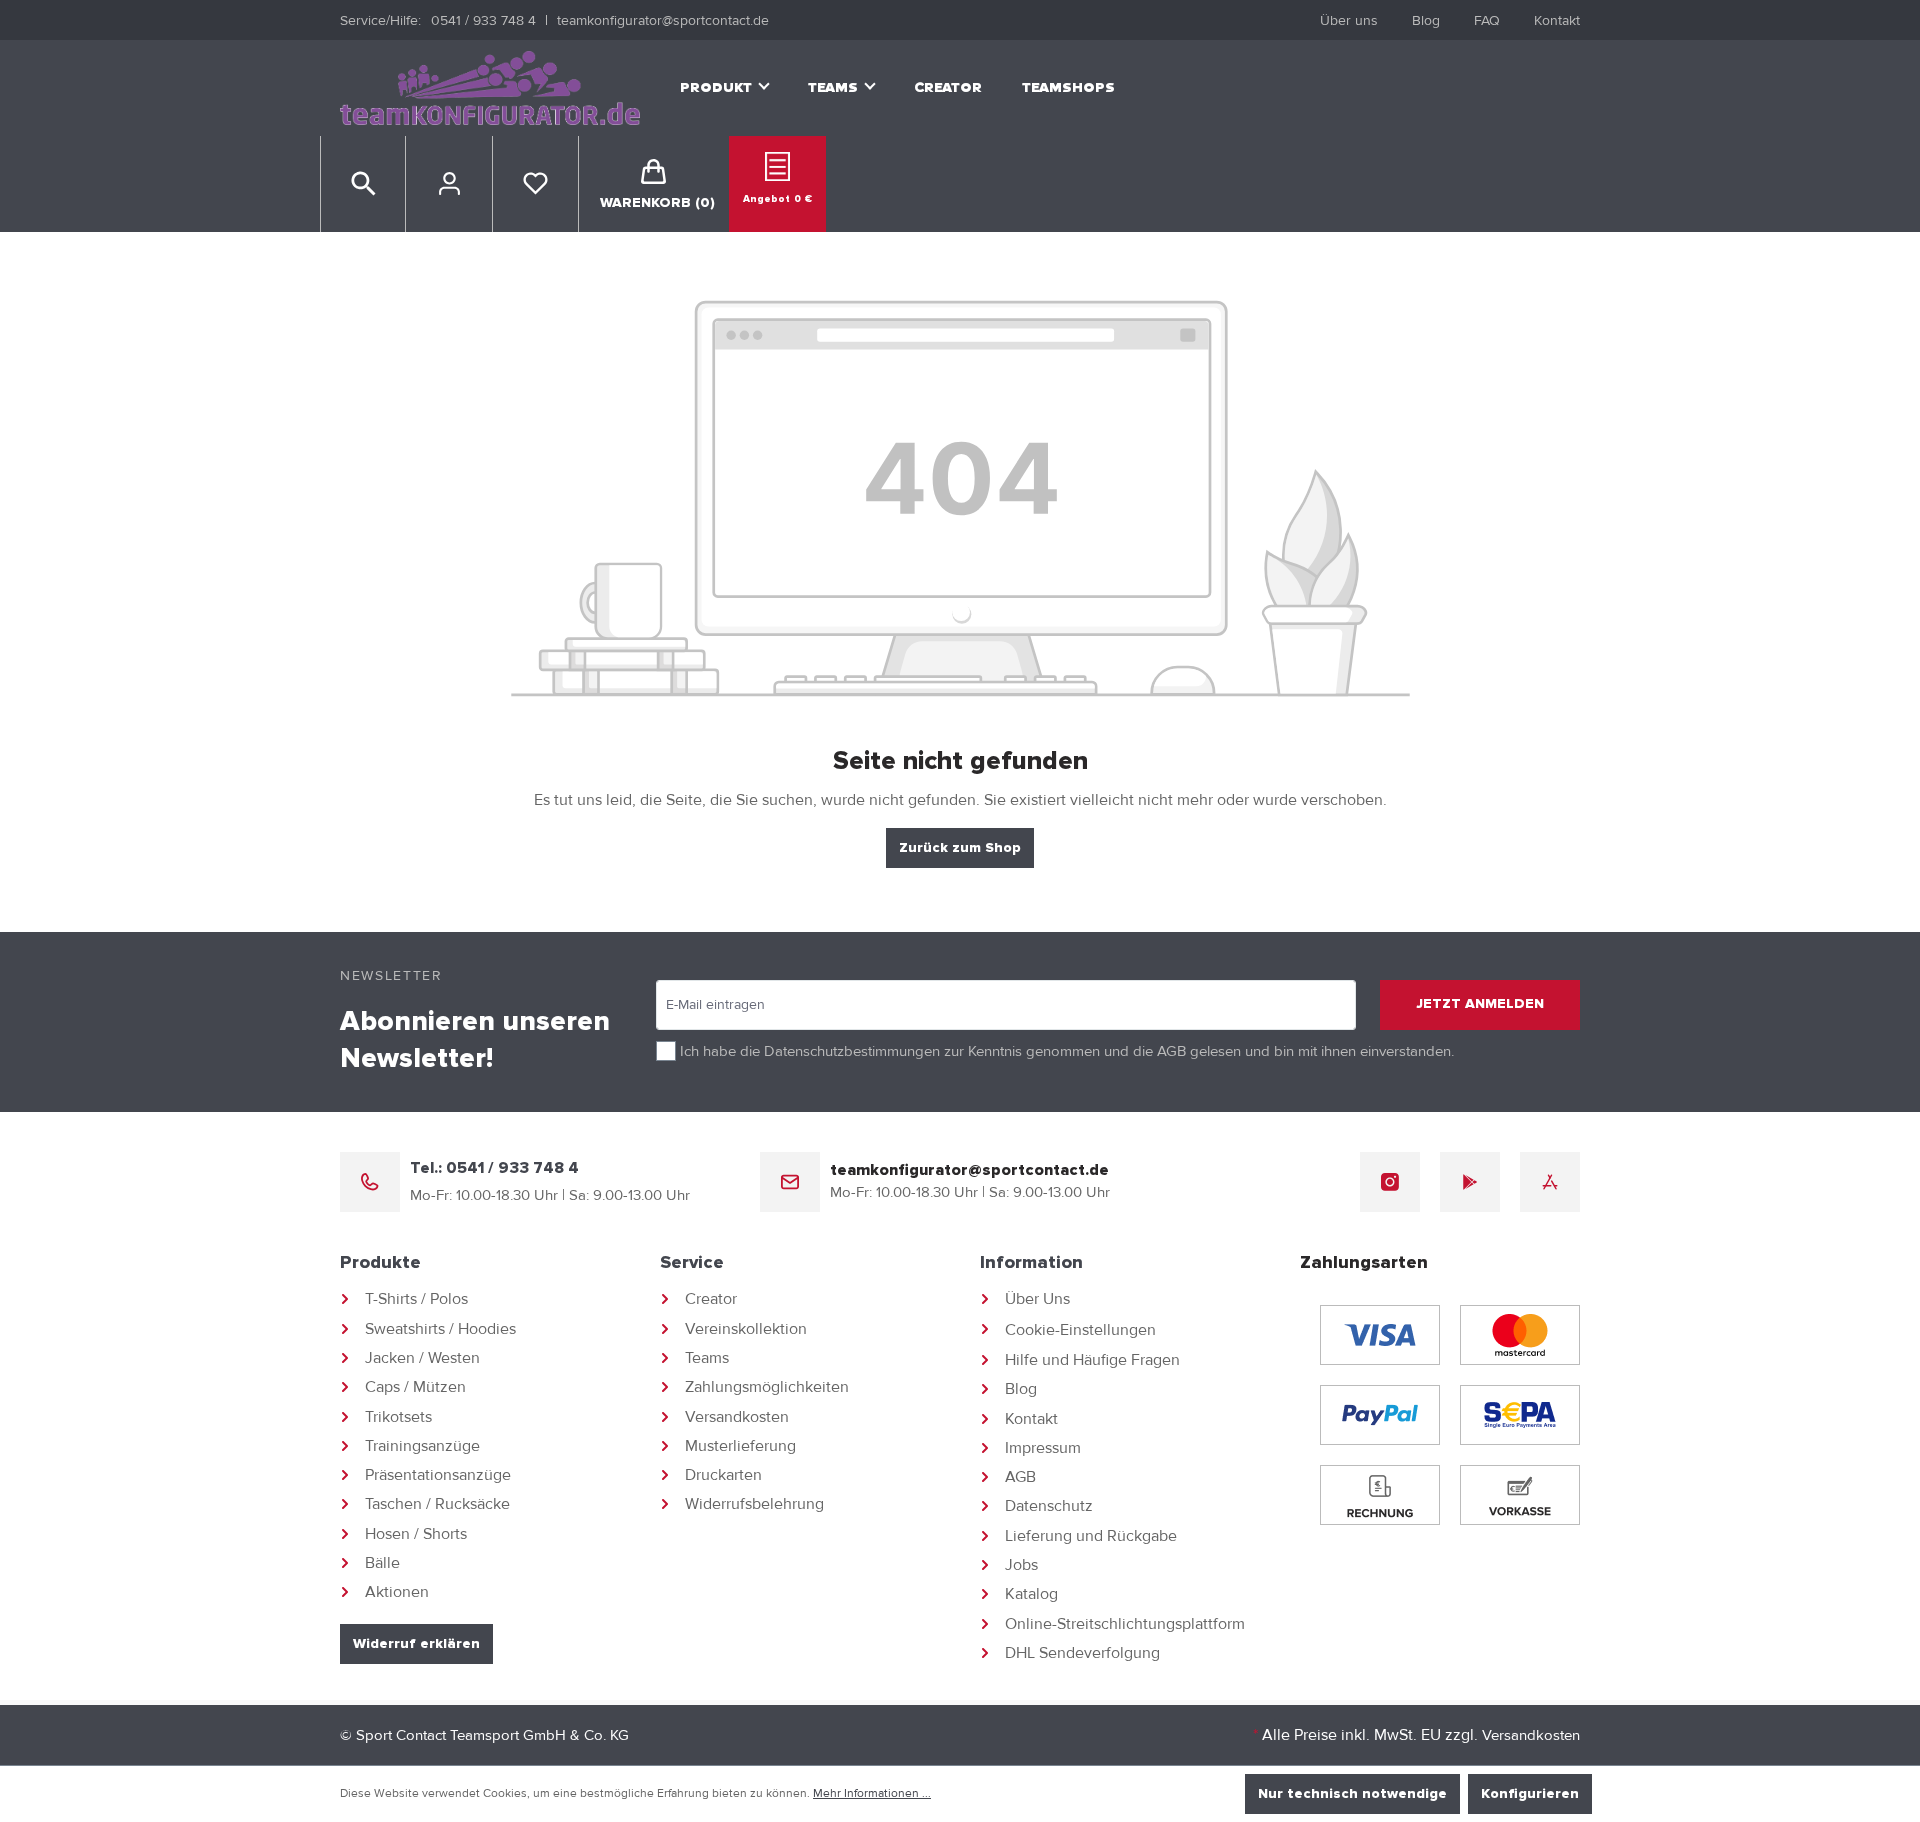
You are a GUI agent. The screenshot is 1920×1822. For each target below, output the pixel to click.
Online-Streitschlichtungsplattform (1125, 1624)
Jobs (1021, 1565)
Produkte (380, 1263)
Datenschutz (1049, 1506)
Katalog (1031, 1594)
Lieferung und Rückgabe (1091, 1536)
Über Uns (1037, 1299)
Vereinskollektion (746, 1329)
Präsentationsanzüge (438, 1475)
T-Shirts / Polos (416, 1299)
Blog (1426, 20)
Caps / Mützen (415, 1387)
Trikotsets (398, 1417)
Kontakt (1557, 20)
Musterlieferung (740, 1446)
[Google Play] (1470, 1182)
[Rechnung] (1380, 1495)
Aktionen (397, 1592)
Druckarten (723, 1475)
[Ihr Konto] (449, 184)
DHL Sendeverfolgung (1082, 1653)
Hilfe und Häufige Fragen (1092, 1360)
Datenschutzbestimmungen (852, 1051)
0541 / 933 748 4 (483, 20)
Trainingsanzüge (422, 1446)
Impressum (1043, 1448)
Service (692, 1263)
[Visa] (1380, 1335)
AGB (1171, 1051)
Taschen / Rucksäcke (437, 1504)
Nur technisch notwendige (1352, 1794)
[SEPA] (1520, 1415)
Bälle (382, 1563)
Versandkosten (737, 1417)
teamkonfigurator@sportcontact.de (663, 20)
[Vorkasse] (1520, 1495)
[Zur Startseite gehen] (490, 88)
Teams (707, 1358)
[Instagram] (1390, 1182)
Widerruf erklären (416, 1644)
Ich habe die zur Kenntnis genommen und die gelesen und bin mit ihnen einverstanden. (1067, 1051)
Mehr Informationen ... (872, 1793)
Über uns (1349, 20)
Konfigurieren (1530, 1794)
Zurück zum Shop (960, 848)
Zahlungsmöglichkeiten (767, 1387)
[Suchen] (363, 184)
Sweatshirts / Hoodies (440, 1329)
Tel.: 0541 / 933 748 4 (494, 1168)
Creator (711, 1299)
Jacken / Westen (422, 1358)
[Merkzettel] (535, 184)
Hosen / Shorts (416, 1534)
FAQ (1487, 20)
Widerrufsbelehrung (754, 1504)
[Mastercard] (1520, 1335)
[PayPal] (1380, 1415)
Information (1031, 1263)
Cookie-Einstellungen (1080, 1330)
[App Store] (1550, 1182)
